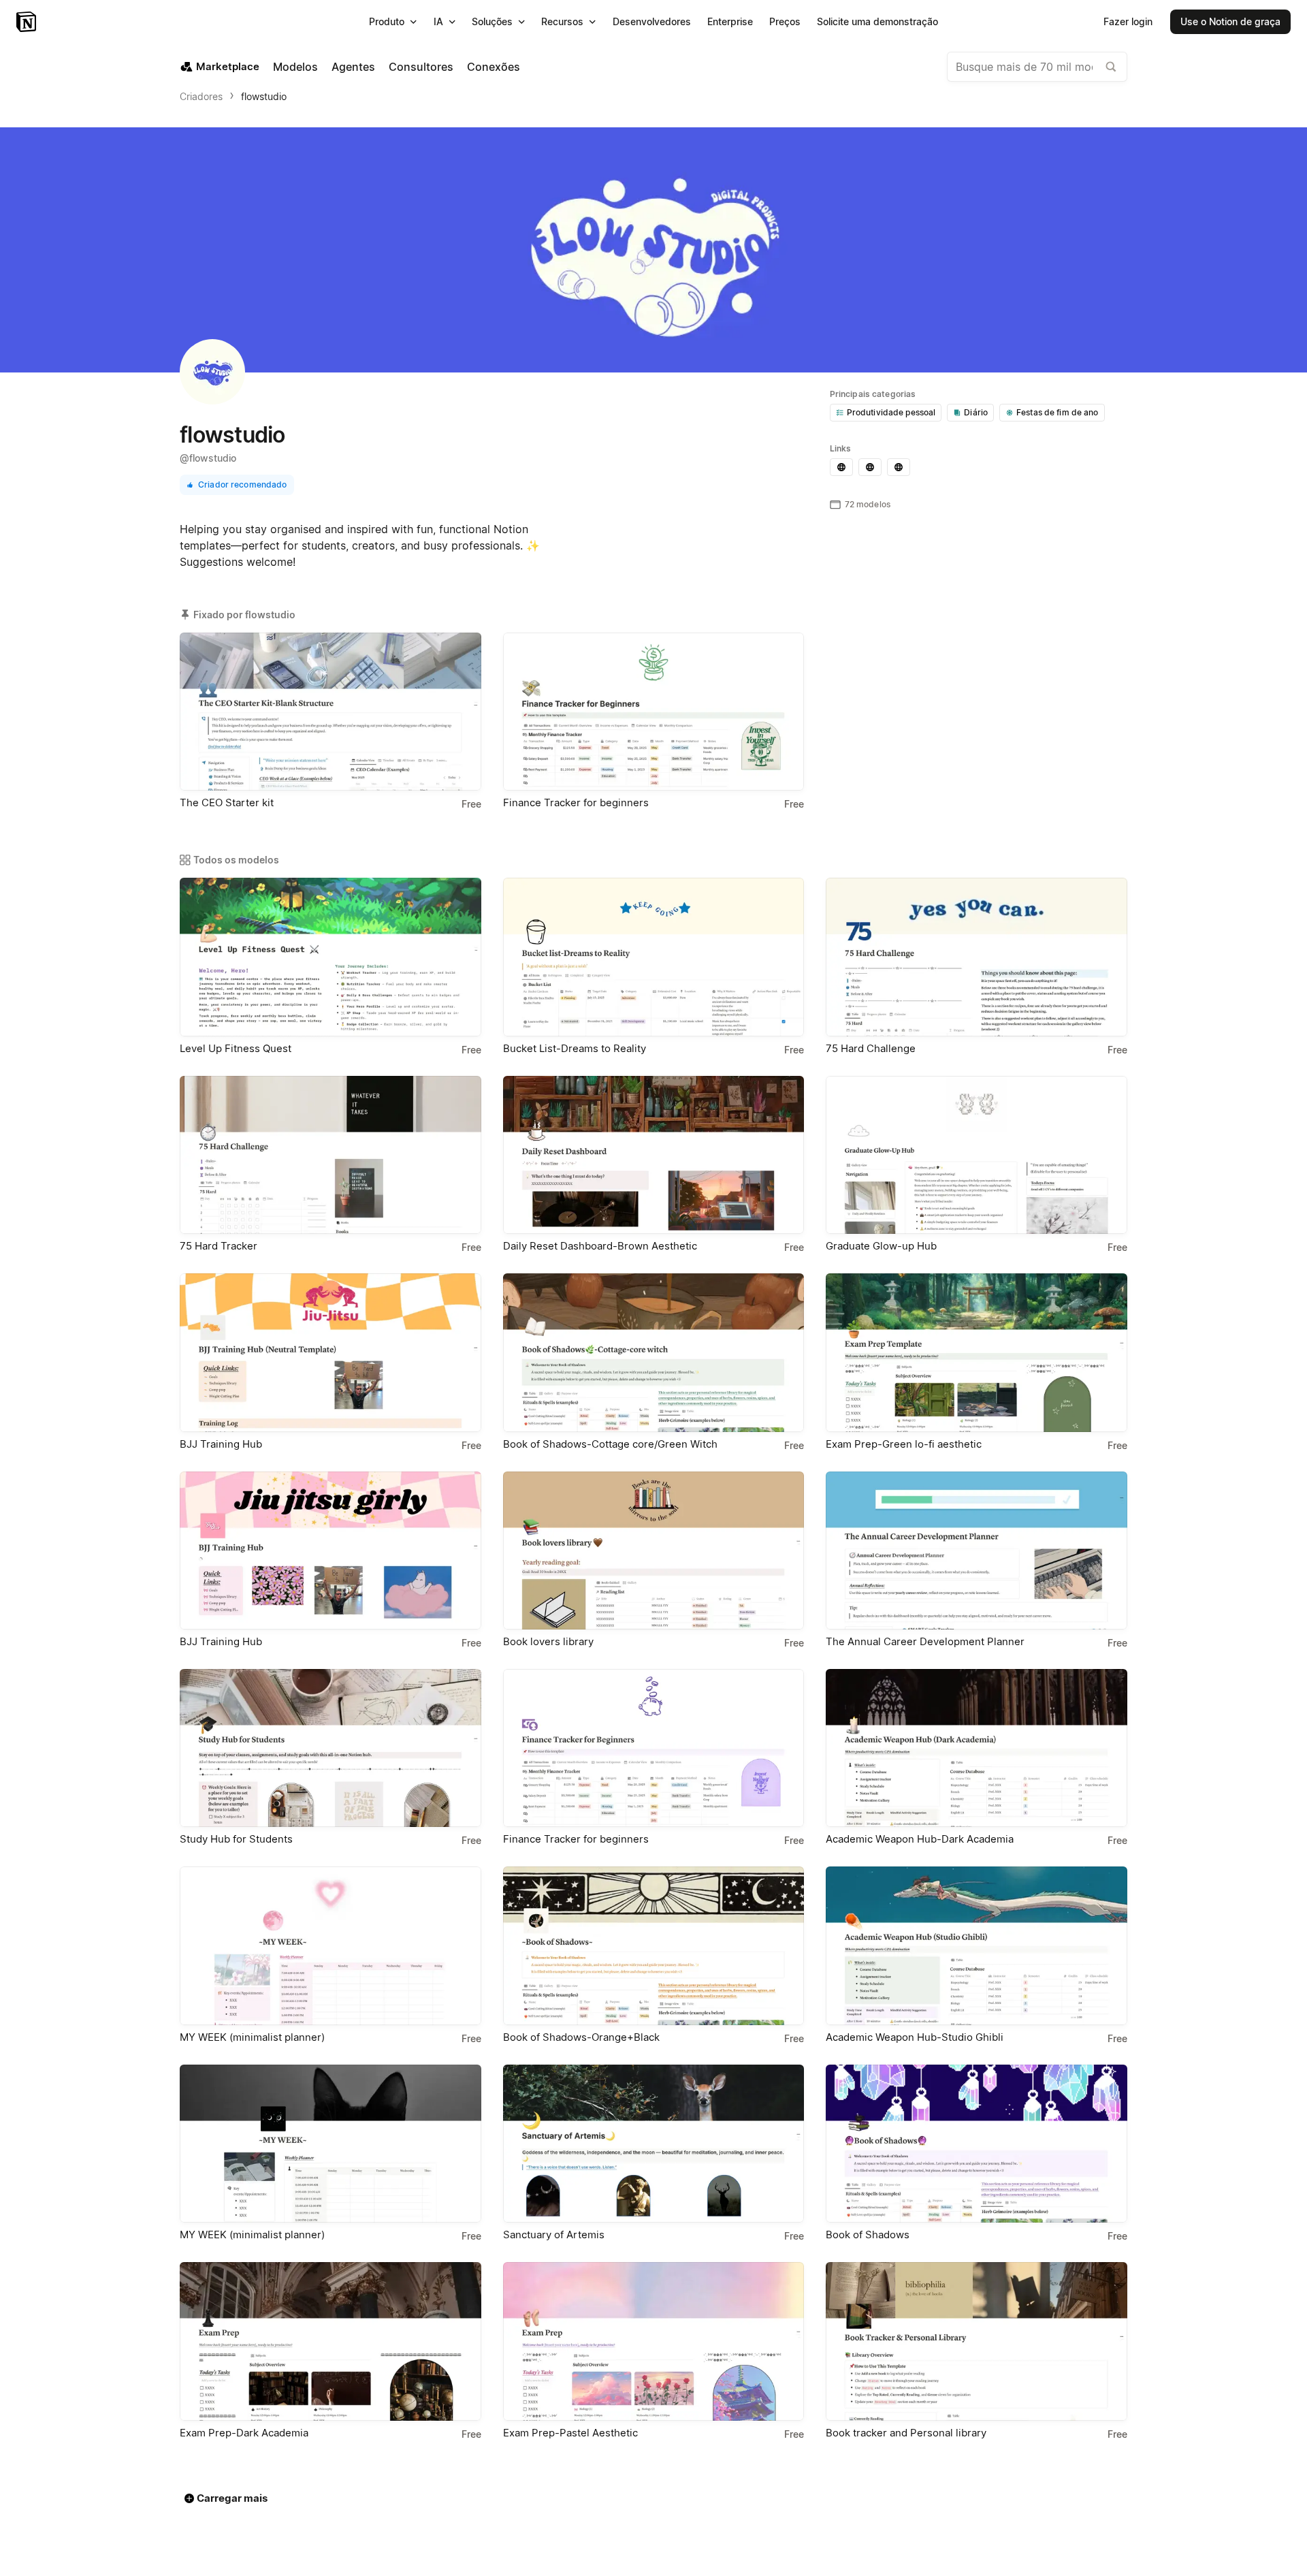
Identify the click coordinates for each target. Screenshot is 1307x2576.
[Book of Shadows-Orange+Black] (654, 1945)
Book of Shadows (868, 2235)
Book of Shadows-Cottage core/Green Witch (610, 1444)
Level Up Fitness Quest (236, 1048)
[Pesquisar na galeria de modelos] (1111, 67)
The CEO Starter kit (227, 802)
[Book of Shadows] (977, 2144)
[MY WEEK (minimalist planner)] (330, 1945)
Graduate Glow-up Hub (881, 1246)
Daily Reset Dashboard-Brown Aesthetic (600, 1246)
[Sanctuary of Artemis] (654, 2144)
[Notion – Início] (28, 22)
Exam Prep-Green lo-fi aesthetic (904, 1444)
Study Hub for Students (236, 1839)
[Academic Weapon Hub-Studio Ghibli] (977, 1945)
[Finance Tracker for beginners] (654, 712)
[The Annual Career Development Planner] (977, 1551)
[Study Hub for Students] (330, 1748)
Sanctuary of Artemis (554, 2235)
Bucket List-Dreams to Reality (575, 1048)
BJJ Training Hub (221, 1444)
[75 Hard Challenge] (977, 957)
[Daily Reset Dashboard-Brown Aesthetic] (654, 1155)
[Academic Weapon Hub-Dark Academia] (977, 1748)
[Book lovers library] (654, 1551)
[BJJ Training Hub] (330, 1352)
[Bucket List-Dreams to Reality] (654, 957)
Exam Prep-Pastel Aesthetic (570, 2433)
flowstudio (264, 96)
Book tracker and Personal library (906, 2433)
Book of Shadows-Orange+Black (581, 2037)
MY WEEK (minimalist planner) (252, 2037)
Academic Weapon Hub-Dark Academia (920, 1839)
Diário (976, 412)
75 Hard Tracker (219, 1246)
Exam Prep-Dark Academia (244, 2433)
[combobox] (1037, 67)
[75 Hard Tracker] (330, 1155)
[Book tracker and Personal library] (977, 2341)
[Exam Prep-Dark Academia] (330, 2341)
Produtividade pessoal (891, 412)
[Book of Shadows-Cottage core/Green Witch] (654, 1352)
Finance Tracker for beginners (576, 802)
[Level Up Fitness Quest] (330, 957)
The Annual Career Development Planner (925, 1641)
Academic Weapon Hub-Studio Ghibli (915, 2037)
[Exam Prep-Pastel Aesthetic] (654, 2341)
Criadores (201, 96)
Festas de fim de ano (1058, 412)
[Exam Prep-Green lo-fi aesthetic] (977, 1352)
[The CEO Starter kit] (330, 712)
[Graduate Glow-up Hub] (977, 1155)
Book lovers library (548, 1641)
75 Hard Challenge (871, 1048)
